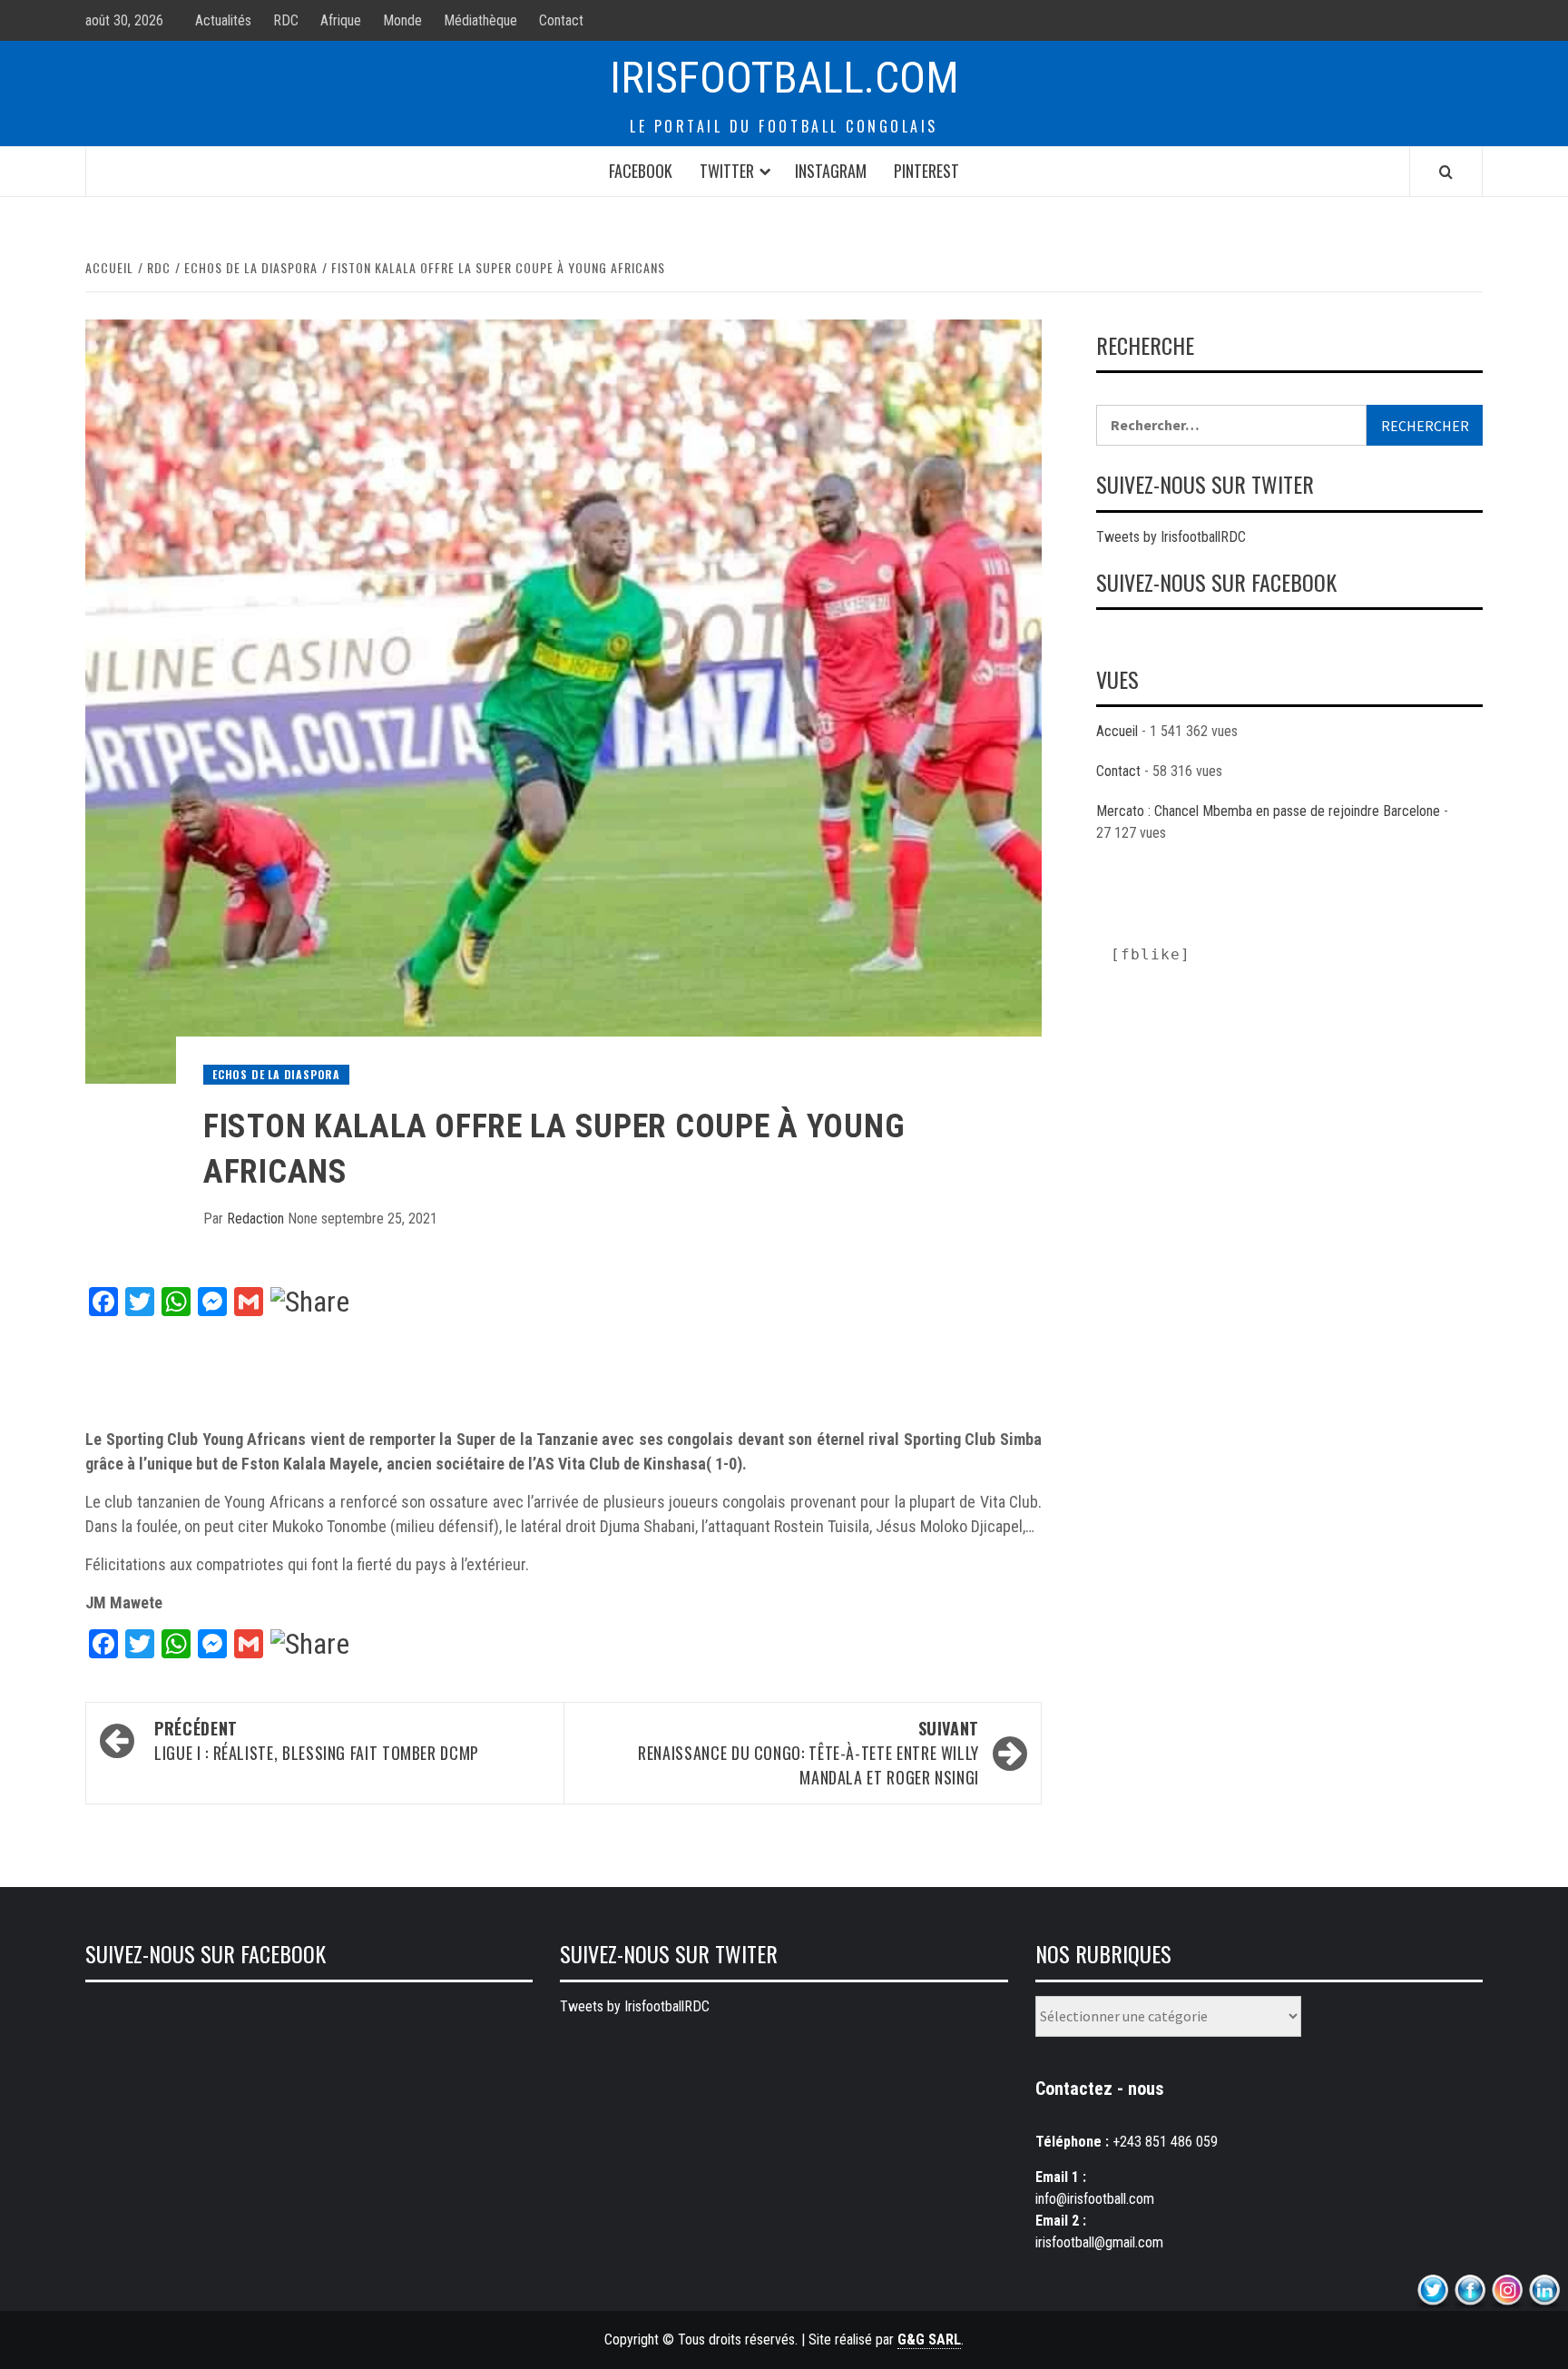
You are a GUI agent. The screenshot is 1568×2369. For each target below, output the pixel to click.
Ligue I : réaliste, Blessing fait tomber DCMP (317, 1740)
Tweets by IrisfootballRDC (1171, 537)
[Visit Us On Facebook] (1470, 2290)
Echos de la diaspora (276, 1074)
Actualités (223, 20)
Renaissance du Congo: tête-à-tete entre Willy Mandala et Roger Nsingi (808, 1753)
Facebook (641, 171)
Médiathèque (480, 20)
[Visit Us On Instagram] (1507, 2290)
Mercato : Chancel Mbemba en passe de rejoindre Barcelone (1268, 811)
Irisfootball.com (784, 78)
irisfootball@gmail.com (1099, 2242)
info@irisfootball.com (1095, 2199)
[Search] (1446, 172)
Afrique (341, 20)
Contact (561, 20)
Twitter (727, 171)
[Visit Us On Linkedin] (1544, 2290)
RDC (286, 20)
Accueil (1117, 731)
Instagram (831, 171)
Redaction (257, 1219)
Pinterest (926, 171)
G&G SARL (929, 2340)
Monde (402, 20)
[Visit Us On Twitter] (1432, 2290)
